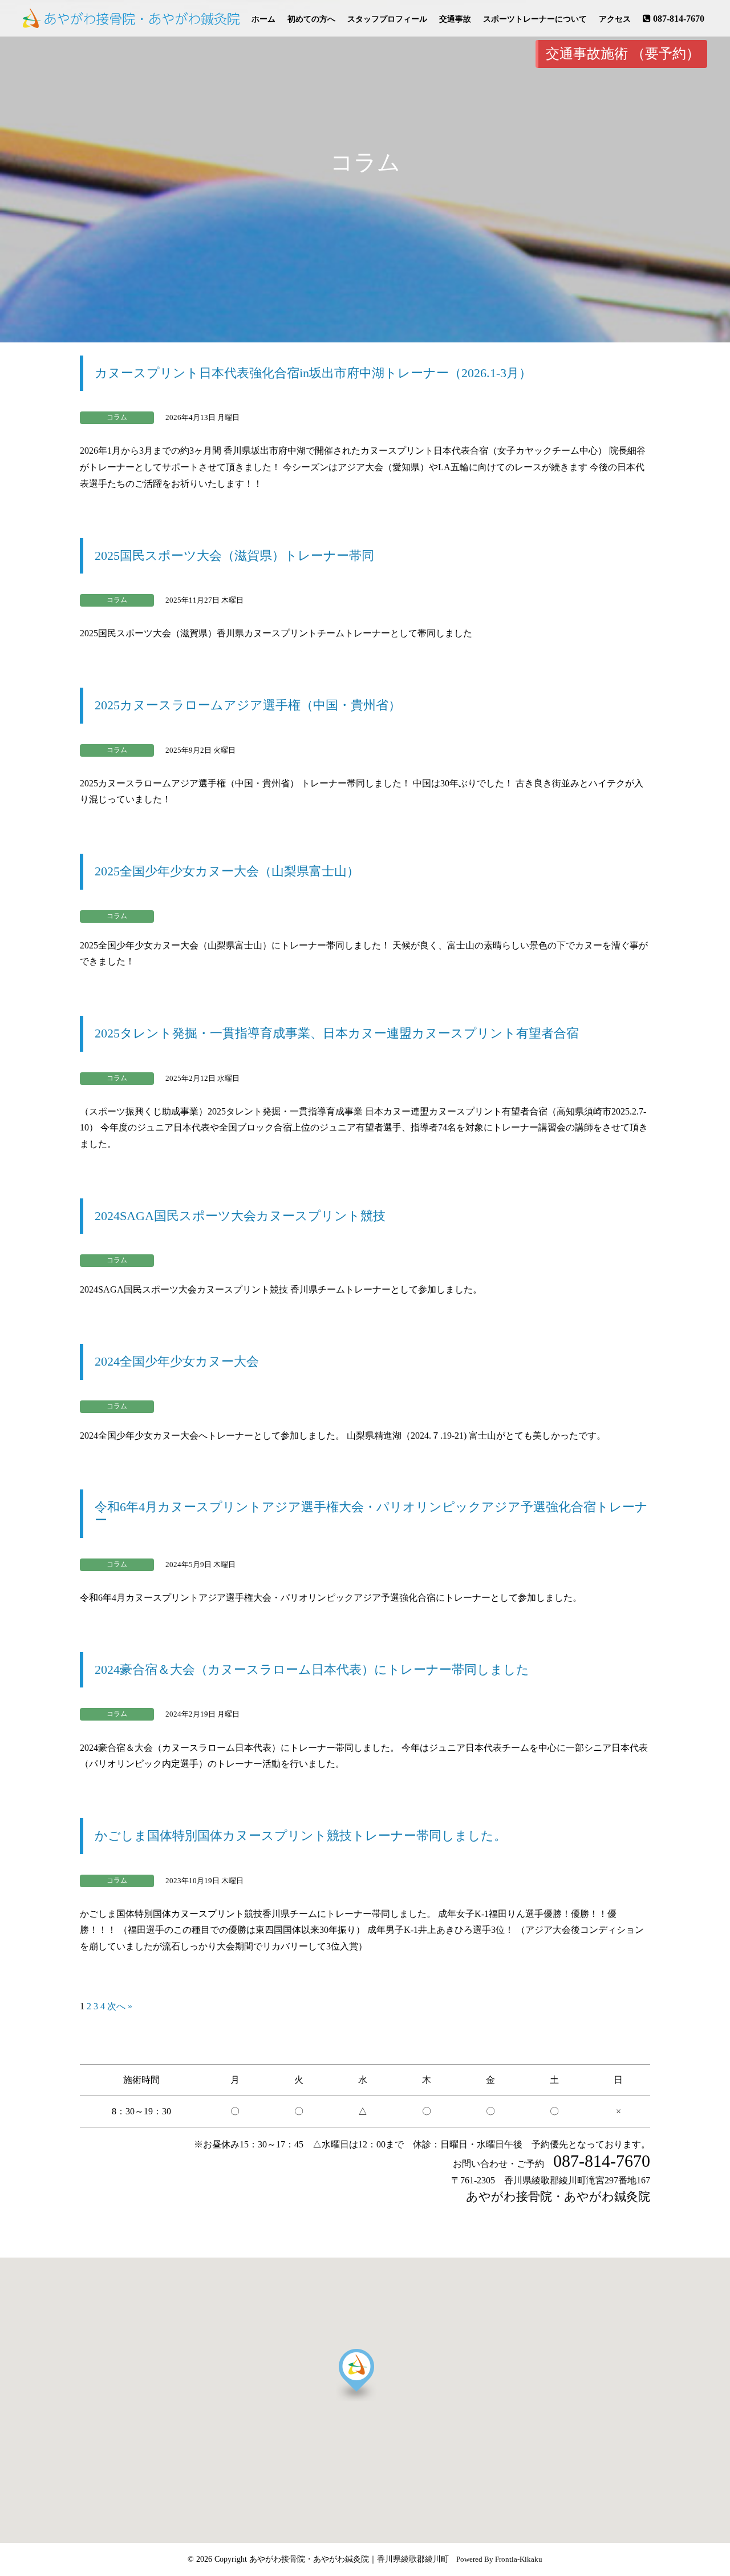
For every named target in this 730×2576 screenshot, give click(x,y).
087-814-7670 (679, 19)
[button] (381, 2400)
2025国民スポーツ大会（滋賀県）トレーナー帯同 (234, 556)
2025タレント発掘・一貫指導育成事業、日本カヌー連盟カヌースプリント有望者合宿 (337, 1033)
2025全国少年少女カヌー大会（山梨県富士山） (227, 871)
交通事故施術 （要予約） (623, 54)
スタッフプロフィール (387, 19)
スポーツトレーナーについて (535, 19)
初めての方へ (311, 19)
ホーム (263, 19)
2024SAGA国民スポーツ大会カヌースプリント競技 (240, 1216)
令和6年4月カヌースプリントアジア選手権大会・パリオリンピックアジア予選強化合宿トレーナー (371, 1513)
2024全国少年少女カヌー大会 (177, 1361)
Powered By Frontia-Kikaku (499, 2559)
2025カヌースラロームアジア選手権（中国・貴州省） (248, 705)
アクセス (615, 19)
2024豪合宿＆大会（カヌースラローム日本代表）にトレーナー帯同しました (312, 1669)
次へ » (120, 2006)
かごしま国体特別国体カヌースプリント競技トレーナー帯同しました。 (301, 1836)
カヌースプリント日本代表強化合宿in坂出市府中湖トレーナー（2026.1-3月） (313, 373)
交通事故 (455, 19)
